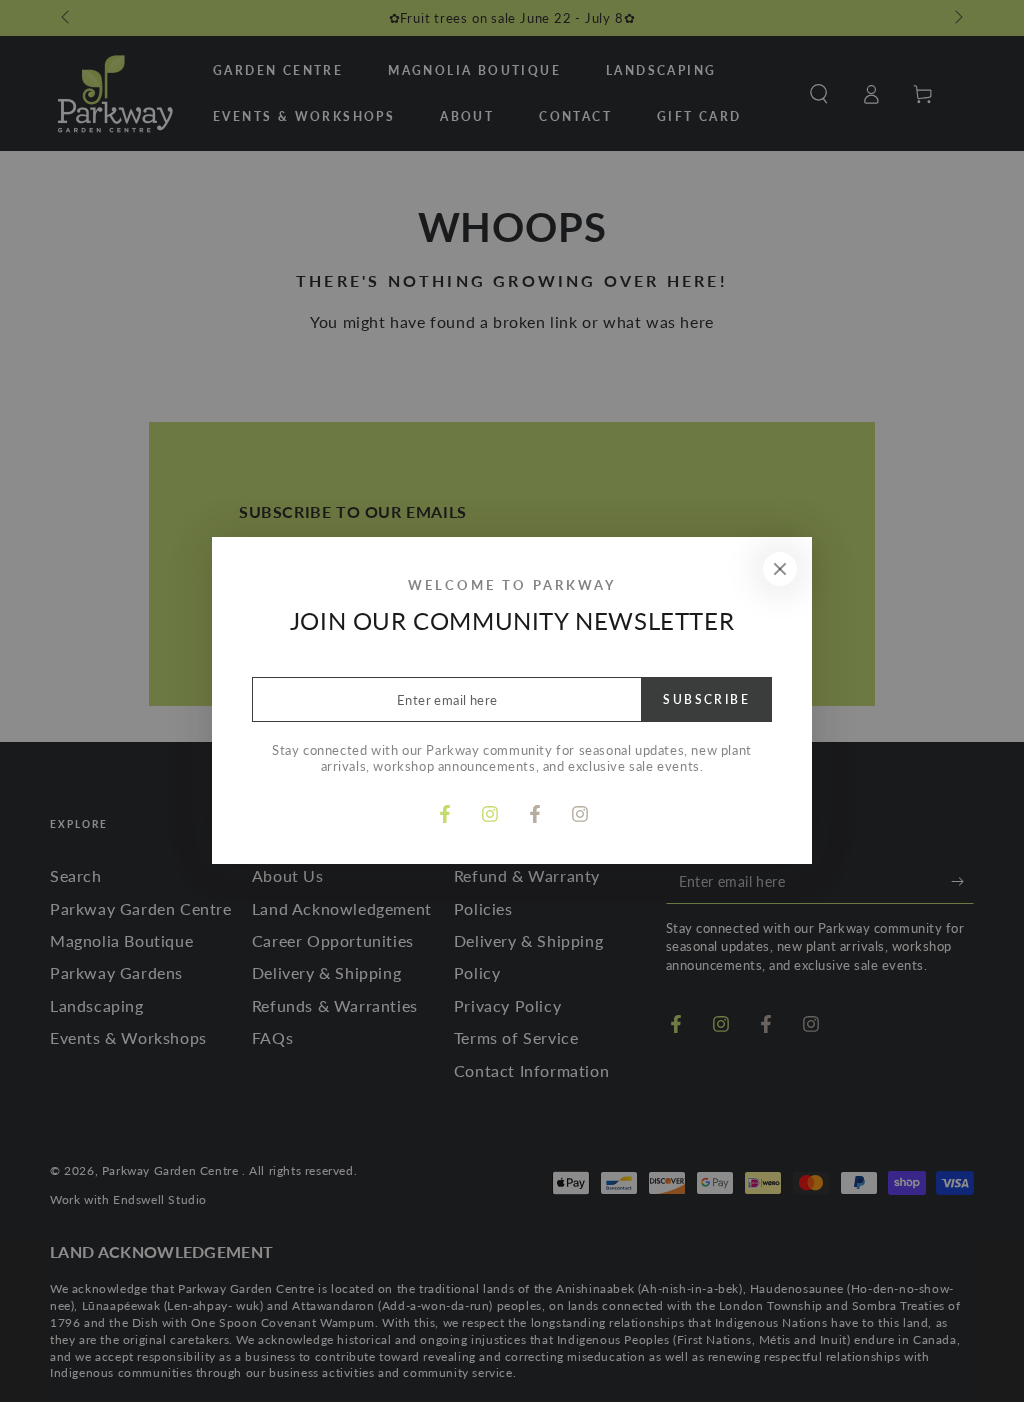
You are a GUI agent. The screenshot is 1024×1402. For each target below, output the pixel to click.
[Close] (780, 569)
